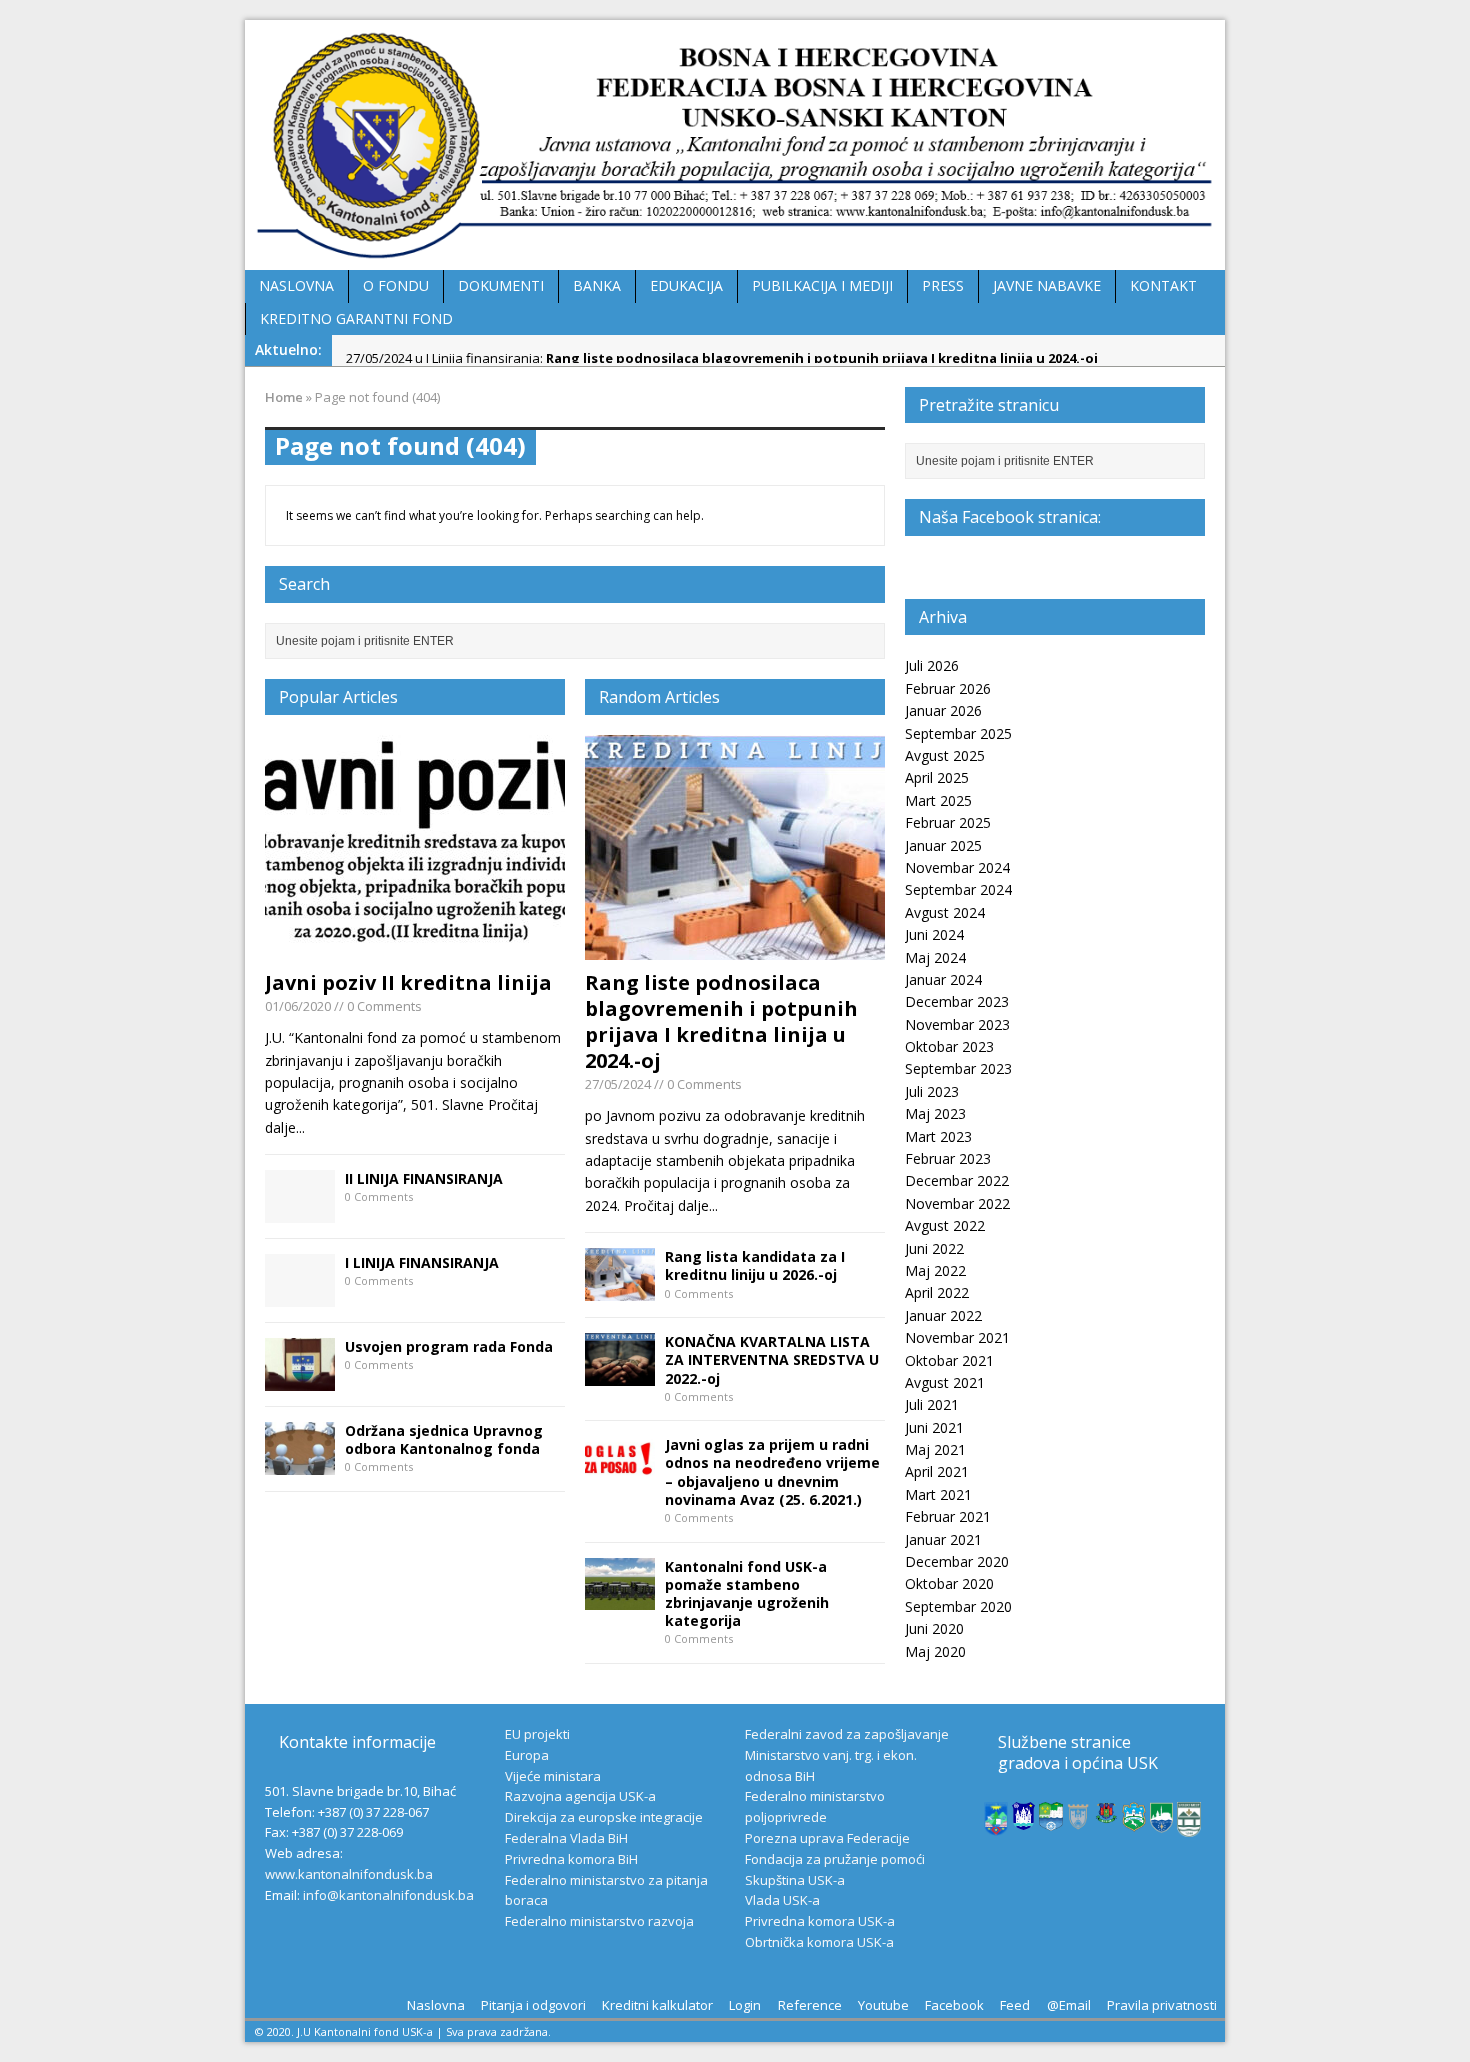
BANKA (597, 285)
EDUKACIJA (686, 285)
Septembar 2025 (958, 733)
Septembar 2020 (958, 1606)
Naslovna (436, 2005)
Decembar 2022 (957, 1180)
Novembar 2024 (957, 867)
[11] (735, 948)
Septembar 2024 (958, 889)
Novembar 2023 (957, 1024)
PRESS (943, 285)
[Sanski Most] (1189, 1826)
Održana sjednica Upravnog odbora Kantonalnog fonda (444, 1439)
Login (745, 2005)
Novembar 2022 (957, 1203)
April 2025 (937, 777)
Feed (1015, 2005)
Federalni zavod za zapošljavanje (847, 1734)
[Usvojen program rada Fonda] (300, 1378)
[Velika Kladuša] (1134, 1821)
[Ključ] (1079, 1821)
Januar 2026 (943, 710)
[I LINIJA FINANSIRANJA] (300, 1295)
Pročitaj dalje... (671, 1205)
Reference (810, 2005)
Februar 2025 (948, 822)
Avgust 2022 (945, 1225)
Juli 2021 (932, 1404)
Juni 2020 (934, 1628)
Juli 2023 (932, 1091)
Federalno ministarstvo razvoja (599, 1921)
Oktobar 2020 (949, 1583)
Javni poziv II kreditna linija (408, 982)
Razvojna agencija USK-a (580, 1796)
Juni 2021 (934, 1427)
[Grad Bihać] (1024, 1819)
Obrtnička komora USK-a (819, 1942)
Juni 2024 (934, 934)
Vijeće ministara (553, 1776)
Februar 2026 (948, 688)
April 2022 (937, 1292)
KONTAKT (1163, 285)
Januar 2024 (943, 979)
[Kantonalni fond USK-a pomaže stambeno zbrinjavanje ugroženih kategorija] (620, 1598)
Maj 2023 (935, 1113)
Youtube (883, 2005)
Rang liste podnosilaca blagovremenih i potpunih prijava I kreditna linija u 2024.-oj (721, 1021)
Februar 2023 (948, 1158)
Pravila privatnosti (1162, 2005)
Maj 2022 (935, 1270)
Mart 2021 (938, 1494)
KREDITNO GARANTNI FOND (356, 318)
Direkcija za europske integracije (604, 1817)
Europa (527, 1755)
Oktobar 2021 (949, 1360)
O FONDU (396, 285)
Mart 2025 (938, 800)
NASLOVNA (296, 285)
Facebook (954, 2005)
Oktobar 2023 (949, 1046)
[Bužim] (1107, 1813)
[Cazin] (1162, 1822)
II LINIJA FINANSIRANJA (424, 1178)
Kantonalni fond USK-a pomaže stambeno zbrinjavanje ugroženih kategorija (747, 1594)
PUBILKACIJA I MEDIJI (822, 285)
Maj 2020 (935, 1651)
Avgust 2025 (945, 755)
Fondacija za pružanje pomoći (835, 1859)
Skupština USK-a (795, 1880)
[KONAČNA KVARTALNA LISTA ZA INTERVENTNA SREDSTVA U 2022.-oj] (620, 1373)
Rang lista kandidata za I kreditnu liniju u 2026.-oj (755, 1265)
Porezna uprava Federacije (827, 1838)
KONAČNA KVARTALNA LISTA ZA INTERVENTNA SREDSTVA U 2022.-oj (772, 1359)
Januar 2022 (943, 1315)
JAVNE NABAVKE (1047, 285)
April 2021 (937, 1471)
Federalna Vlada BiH (566, 1838)
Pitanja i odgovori (533, 2005)
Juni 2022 (934, 1248)
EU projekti (537, 1734)
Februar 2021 (948, 1516)
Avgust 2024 (945, 912)
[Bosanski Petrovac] (996, 1825)
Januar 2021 (943, 1539)
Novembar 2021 (957, 1337)
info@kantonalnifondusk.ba (388, 1895)
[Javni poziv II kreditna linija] (415, 948)
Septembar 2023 (958, 1068)
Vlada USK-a (782, 1900)
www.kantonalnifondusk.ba (349, 1874)
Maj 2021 (935, 1449)
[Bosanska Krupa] (1051, 1820)
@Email (1069, 2005)
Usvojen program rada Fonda (449, 1346)
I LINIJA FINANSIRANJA (422, 1262)
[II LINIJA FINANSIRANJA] (300, 1211)
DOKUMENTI (501, 285)
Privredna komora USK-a (820, 1921)
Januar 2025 (943, 845)
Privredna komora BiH (571, 1859)
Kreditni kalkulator (657, 2005)
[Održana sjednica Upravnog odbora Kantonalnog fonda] (300, 1462)
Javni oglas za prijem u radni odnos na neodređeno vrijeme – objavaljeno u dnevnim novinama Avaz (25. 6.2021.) (772, 1472)
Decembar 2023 (957, 1001)
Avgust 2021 (945, 1382)
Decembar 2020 (957, 1561)
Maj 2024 (935, 957)
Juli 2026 (932, 665)
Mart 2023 (938, 1136)
